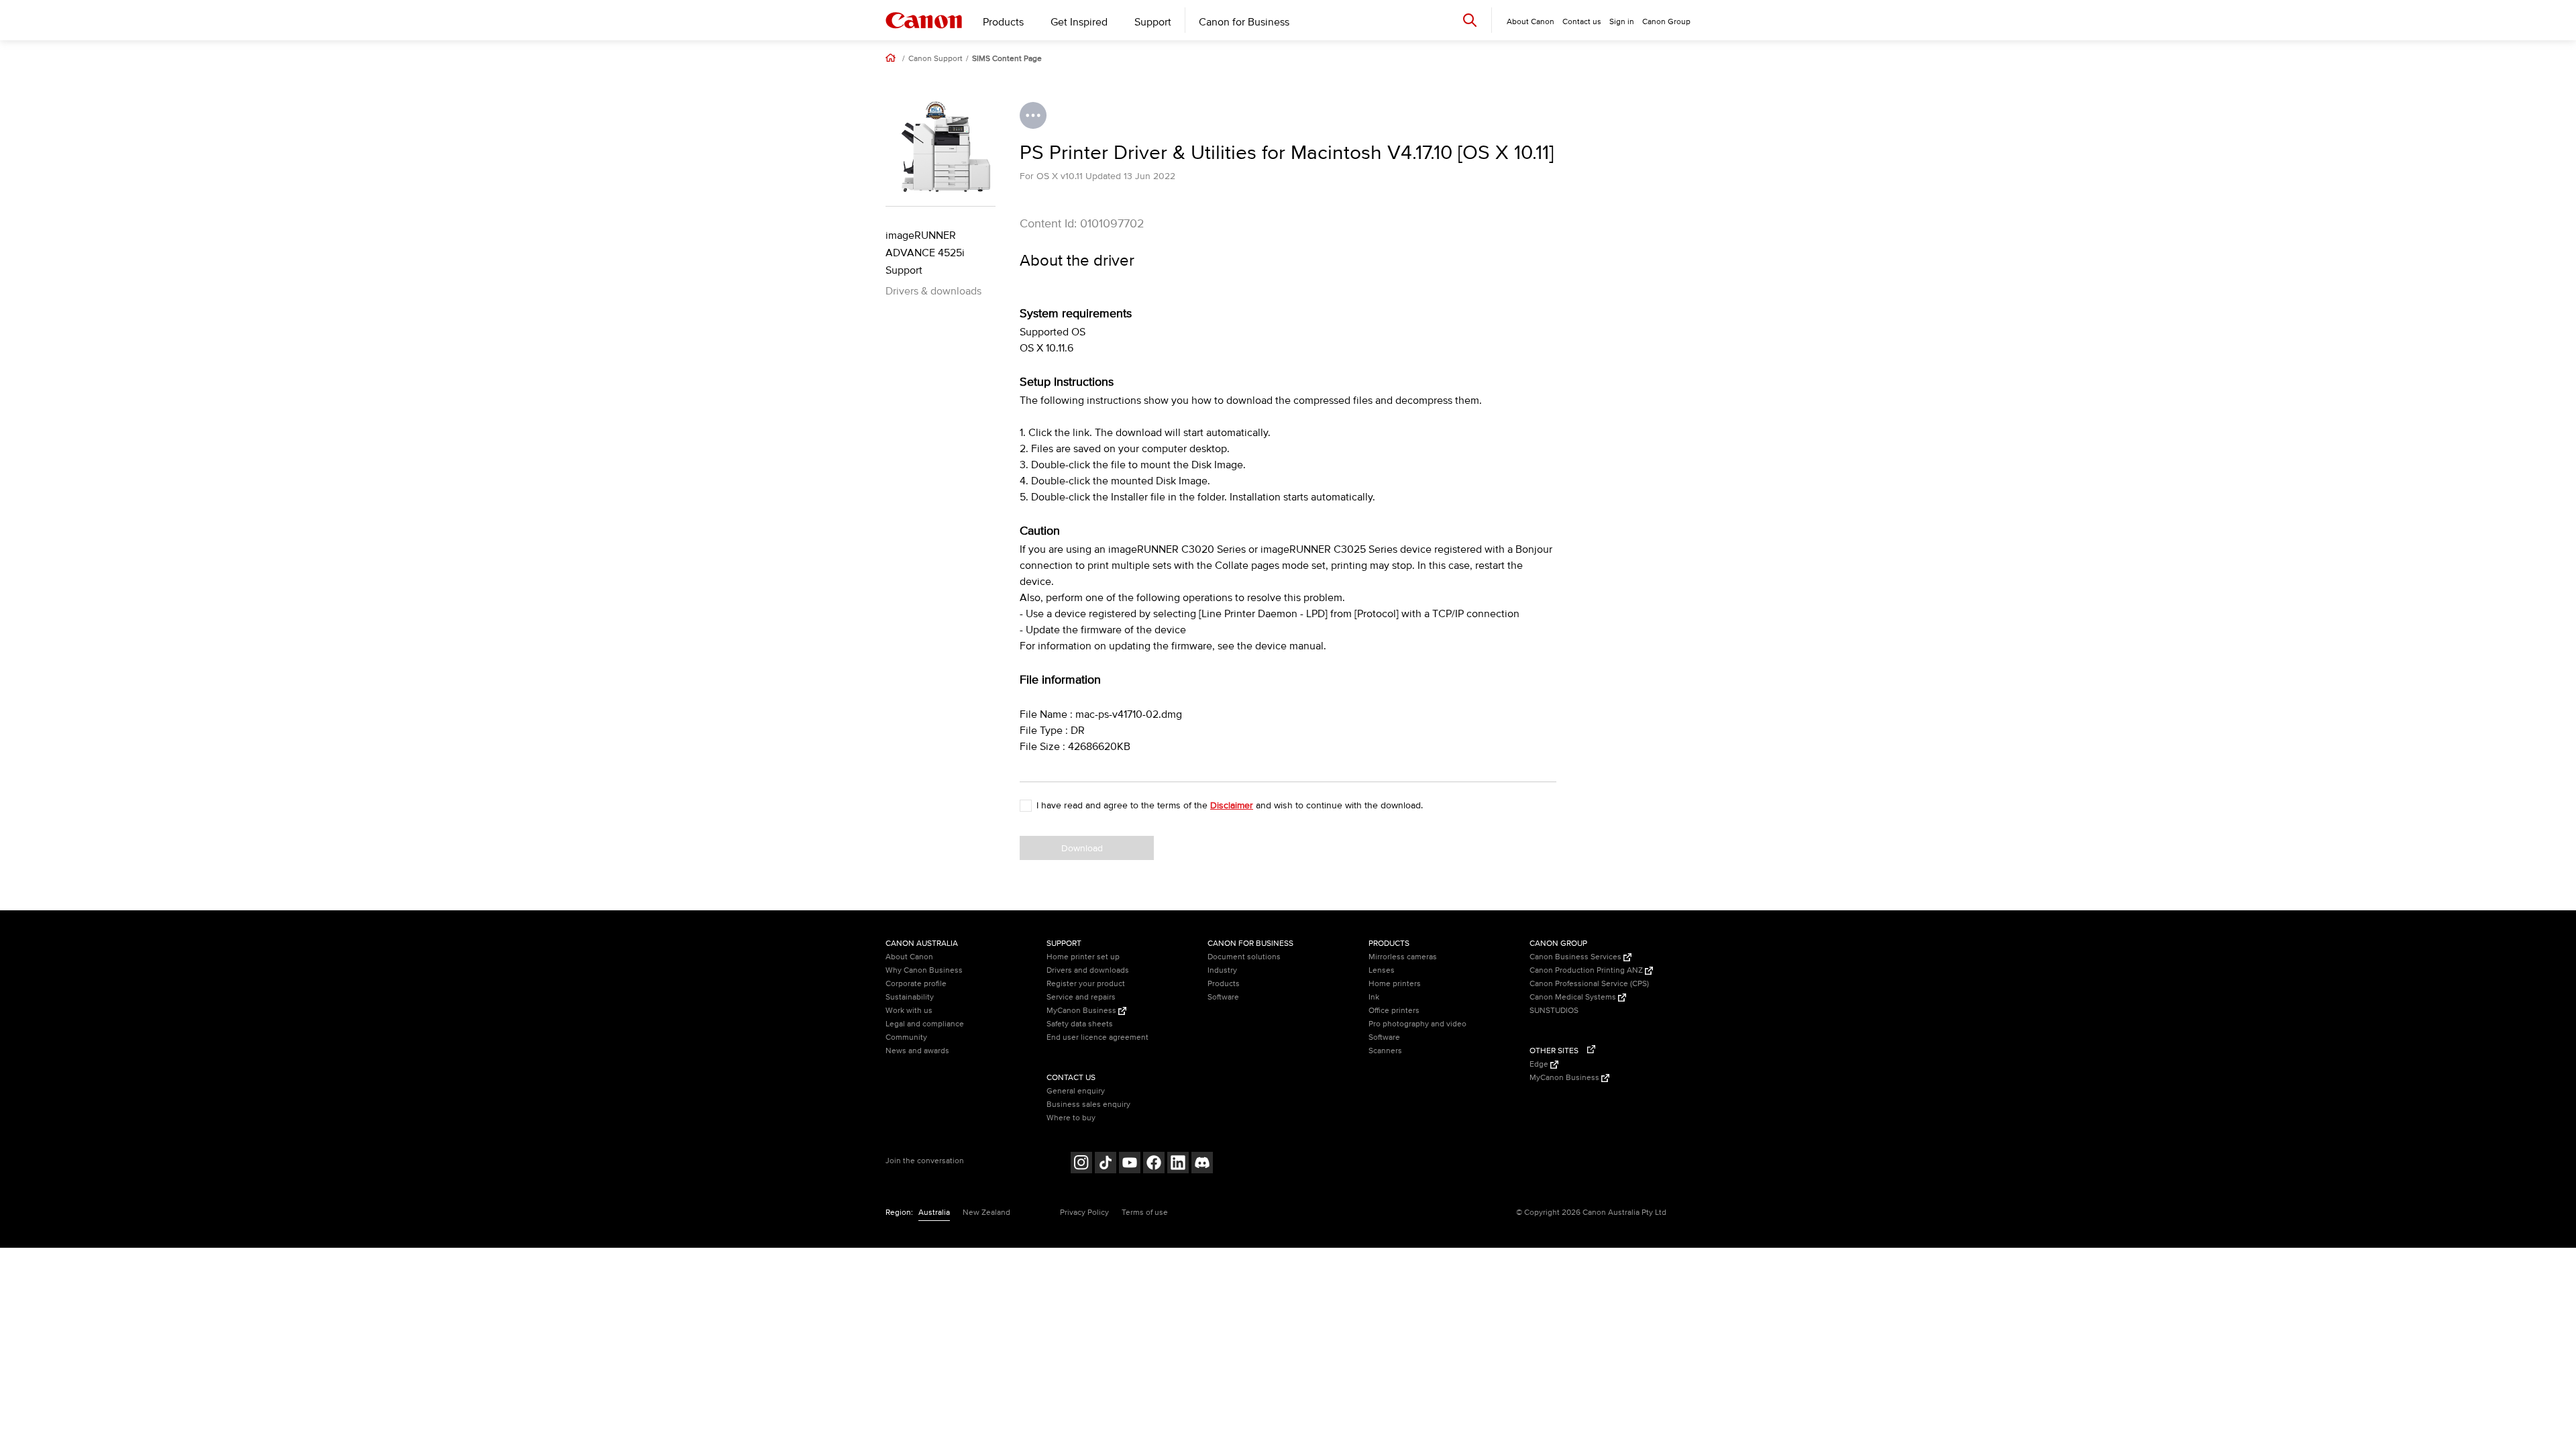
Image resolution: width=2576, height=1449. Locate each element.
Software (1223, 997)
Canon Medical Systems (1574, 997)
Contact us (1582, 22)
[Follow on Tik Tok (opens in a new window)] (1106, 1164)
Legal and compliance (925, 1024)
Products (1003, 22)
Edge (1540, 1064)
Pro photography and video (1417, 1024)
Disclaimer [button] (1232, 805)
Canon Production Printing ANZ (1587, 970)
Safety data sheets (1080, 1024)
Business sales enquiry (1088, 1105)
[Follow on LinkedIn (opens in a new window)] (1178, 1164)
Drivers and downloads (1088, 970)
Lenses (1382, 970)
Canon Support (935, 59)
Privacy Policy (1084, 1213)
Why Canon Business (924, 970)
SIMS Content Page (1007, 59)
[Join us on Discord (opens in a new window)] (1202, 1164)
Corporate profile (916, 984)
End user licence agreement (1097, 1037)
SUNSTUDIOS (1554, 1011)
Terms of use (1145, 1213)
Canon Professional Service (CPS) (1589, 984)
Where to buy (1071, 1118)
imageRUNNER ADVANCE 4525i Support (925, 253)
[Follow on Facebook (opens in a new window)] (1154, 1164)
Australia (934, 1213)
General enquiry (1076, 1091)
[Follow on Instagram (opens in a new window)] (1081, 1164)
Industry (1222, 970)
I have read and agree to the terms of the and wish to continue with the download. (1230, 805)
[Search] (1470, 20)
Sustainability (910, 997)
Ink (1374, 997)
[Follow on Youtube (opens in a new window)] (1130, 1164)
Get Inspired (1079, 22)
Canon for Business (1244, 22)
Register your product (1086, 984)
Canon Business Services (1576, 957)
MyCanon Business (1082, 1011)
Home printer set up (1083, 957)
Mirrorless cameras (1403, 957)
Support (1153, 22)
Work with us (909, 1011)
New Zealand (986, 1213)
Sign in (1622, 22)
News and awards (917, 1051)
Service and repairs (1081, 997)
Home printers (1395, 984)
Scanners (1385, 1051)
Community (906, 1037)
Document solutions (1244, 957)
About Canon (909, 957)
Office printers (1394, 1011)
